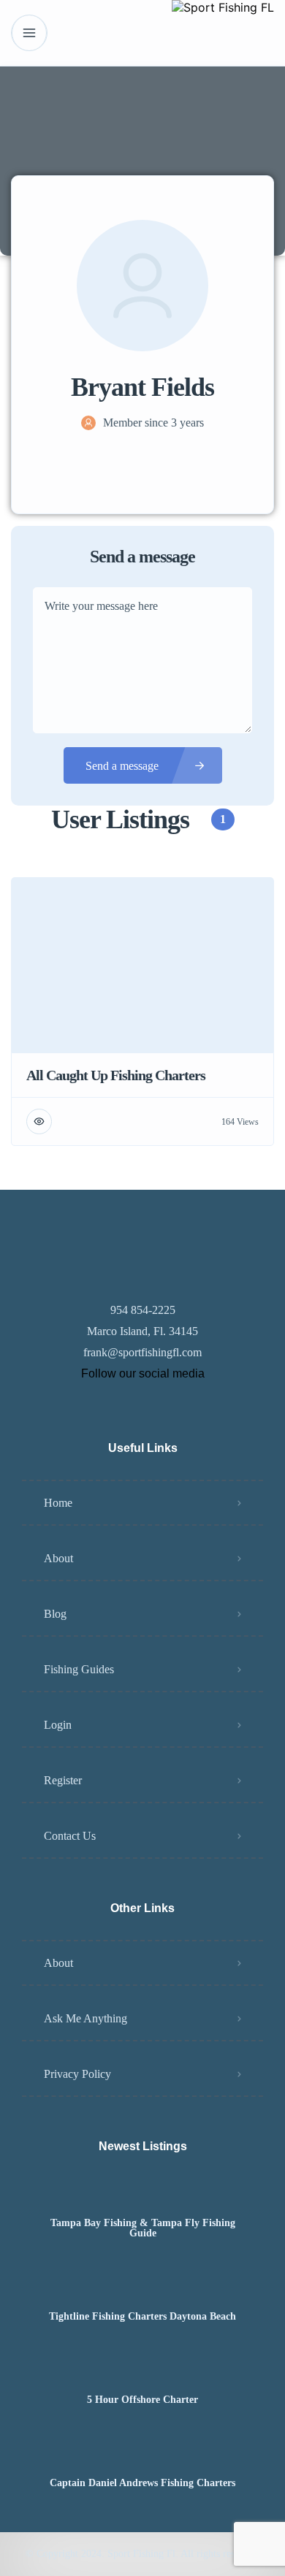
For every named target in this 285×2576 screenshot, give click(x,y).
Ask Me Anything (85, 2018)
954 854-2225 (143, 1310)
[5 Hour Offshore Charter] (143, 2371)
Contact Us (70, 1836)
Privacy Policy (77, 2074)
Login (58, 1725)
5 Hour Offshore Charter (142, 2400)
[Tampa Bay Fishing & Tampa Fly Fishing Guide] (143, 2194)
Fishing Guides (79, 1669)
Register (63, 1780)
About (58, 1558)
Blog (55, 1614)
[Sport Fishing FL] (223, 33)
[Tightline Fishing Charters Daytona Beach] (143, 2288)
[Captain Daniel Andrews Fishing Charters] (143, 2454)
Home (58, 1503)
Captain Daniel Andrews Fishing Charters (142, 2483)
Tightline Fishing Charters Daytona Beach (142, 2317)
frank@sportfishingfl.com (142, 1352)
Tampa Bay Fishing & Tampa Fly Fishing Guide (143, 2228)
